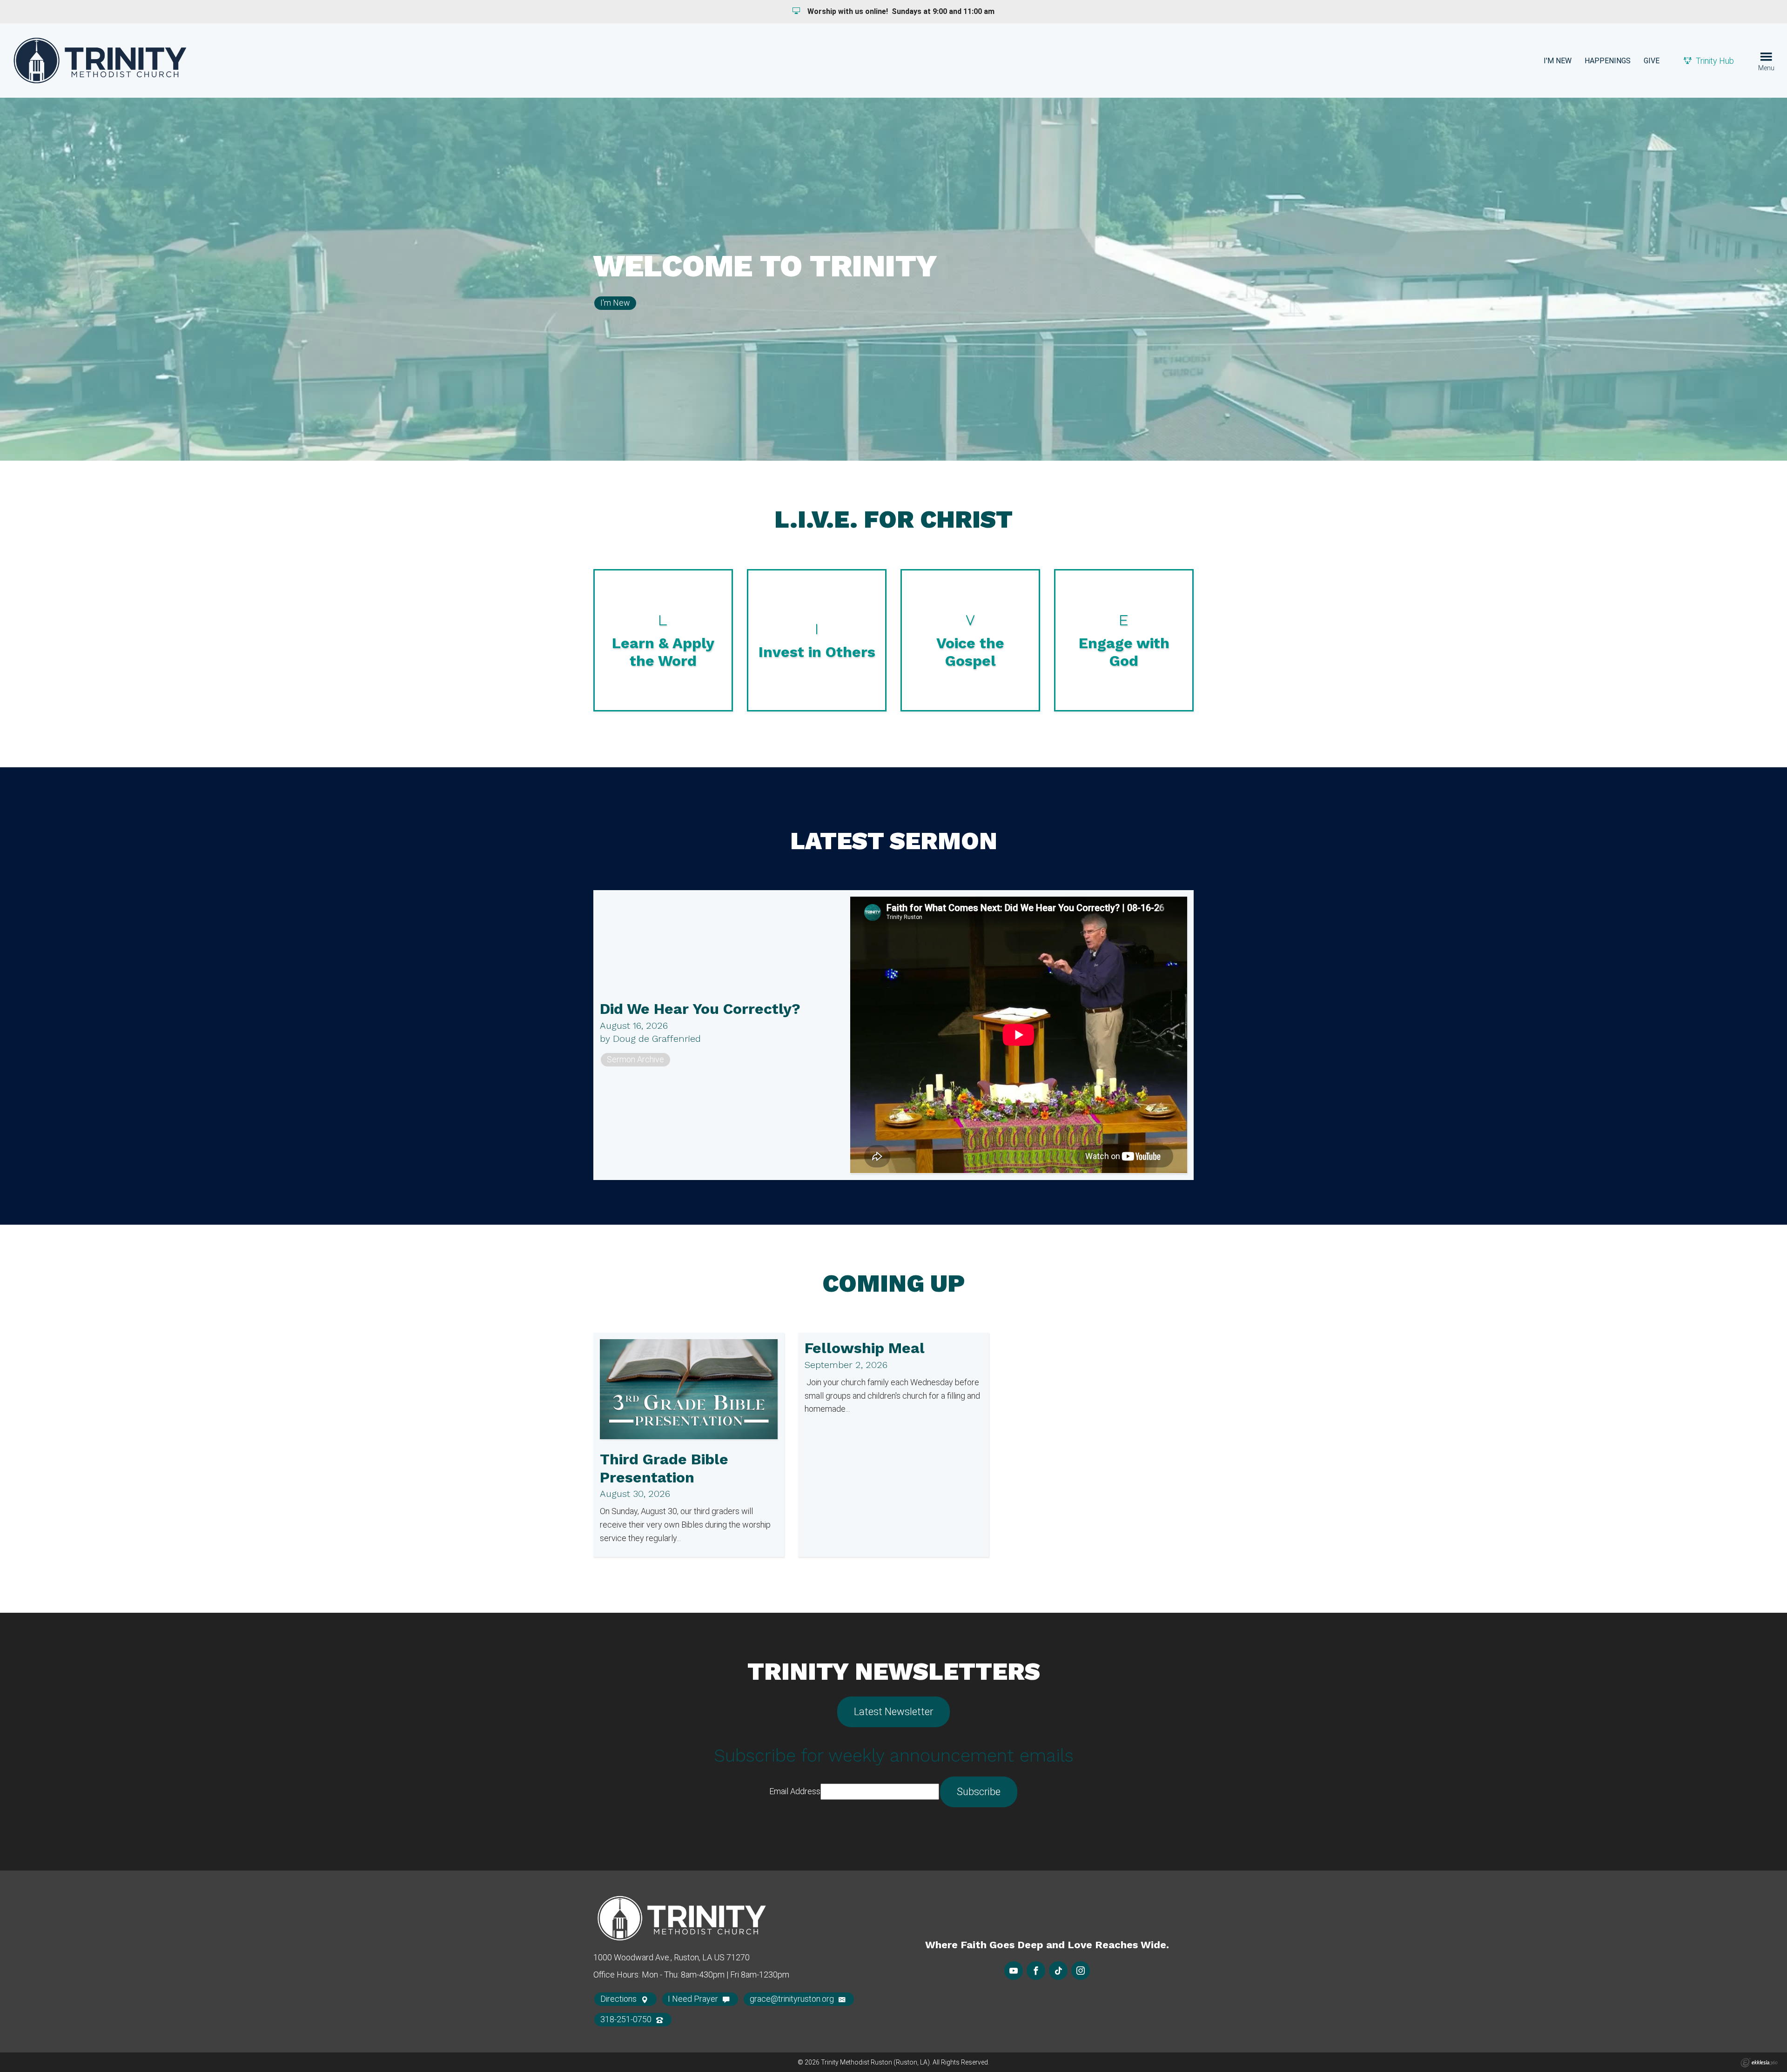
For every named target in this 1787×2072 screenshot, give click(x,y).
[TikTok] (1058, 1971)
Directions (619, 1999)
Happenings (1608, 61)
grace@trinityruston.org (793, 1999)
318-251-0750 (627, 2019)
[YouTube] (1014, 1971)
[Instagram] (1081, 1971)
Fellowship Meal (865, 1348)
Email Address (795, 1791)
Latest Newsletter (893, 1712)
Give (1652, 61)
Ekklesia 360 (1759, 2063)
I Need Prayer (694, 1999)
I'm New (1558, 61)
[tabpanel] (893, 279)
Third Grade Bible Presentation (664, 1468)
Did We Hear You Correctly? (700, 1009)
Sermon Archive (635, 1059)
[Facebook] (1036, 1971)
